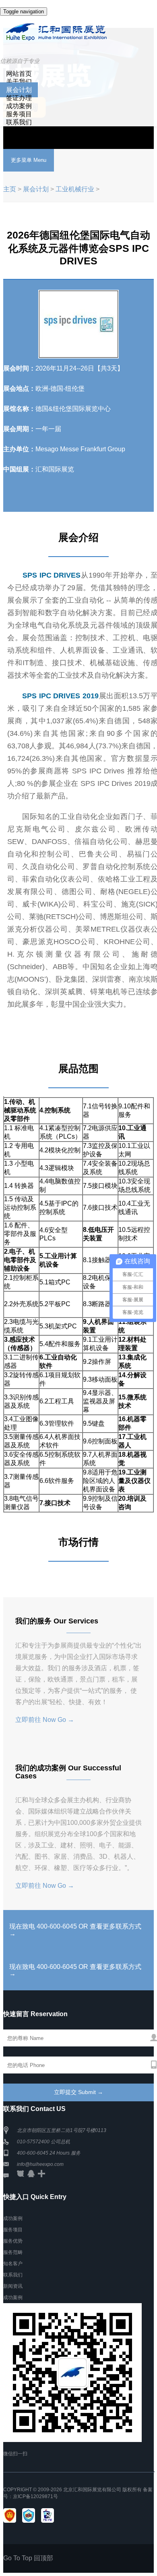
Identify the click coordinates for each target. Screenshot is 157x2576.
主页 (10, 189)
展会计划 (19, 90)
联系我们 (19, 122)
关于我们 (19, 82)
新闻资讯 (13, 2286)
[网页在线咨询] (21, 2176)
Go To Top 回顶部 (28, 2558)
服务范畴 (13, 2252)
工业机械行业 (75, 189)
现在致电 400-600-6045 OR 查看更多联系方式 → (75, 1930)
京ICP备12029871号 (35, 2496)
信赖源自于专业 (20, 61)
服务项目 (19, 114)
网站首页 (19, 74)
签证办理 (19, 98)
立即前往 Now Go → (45, 1720)
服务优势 (13, 2241)
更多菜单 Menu (29, 160)
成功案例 (19, 106)
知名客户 (13, 2264)
